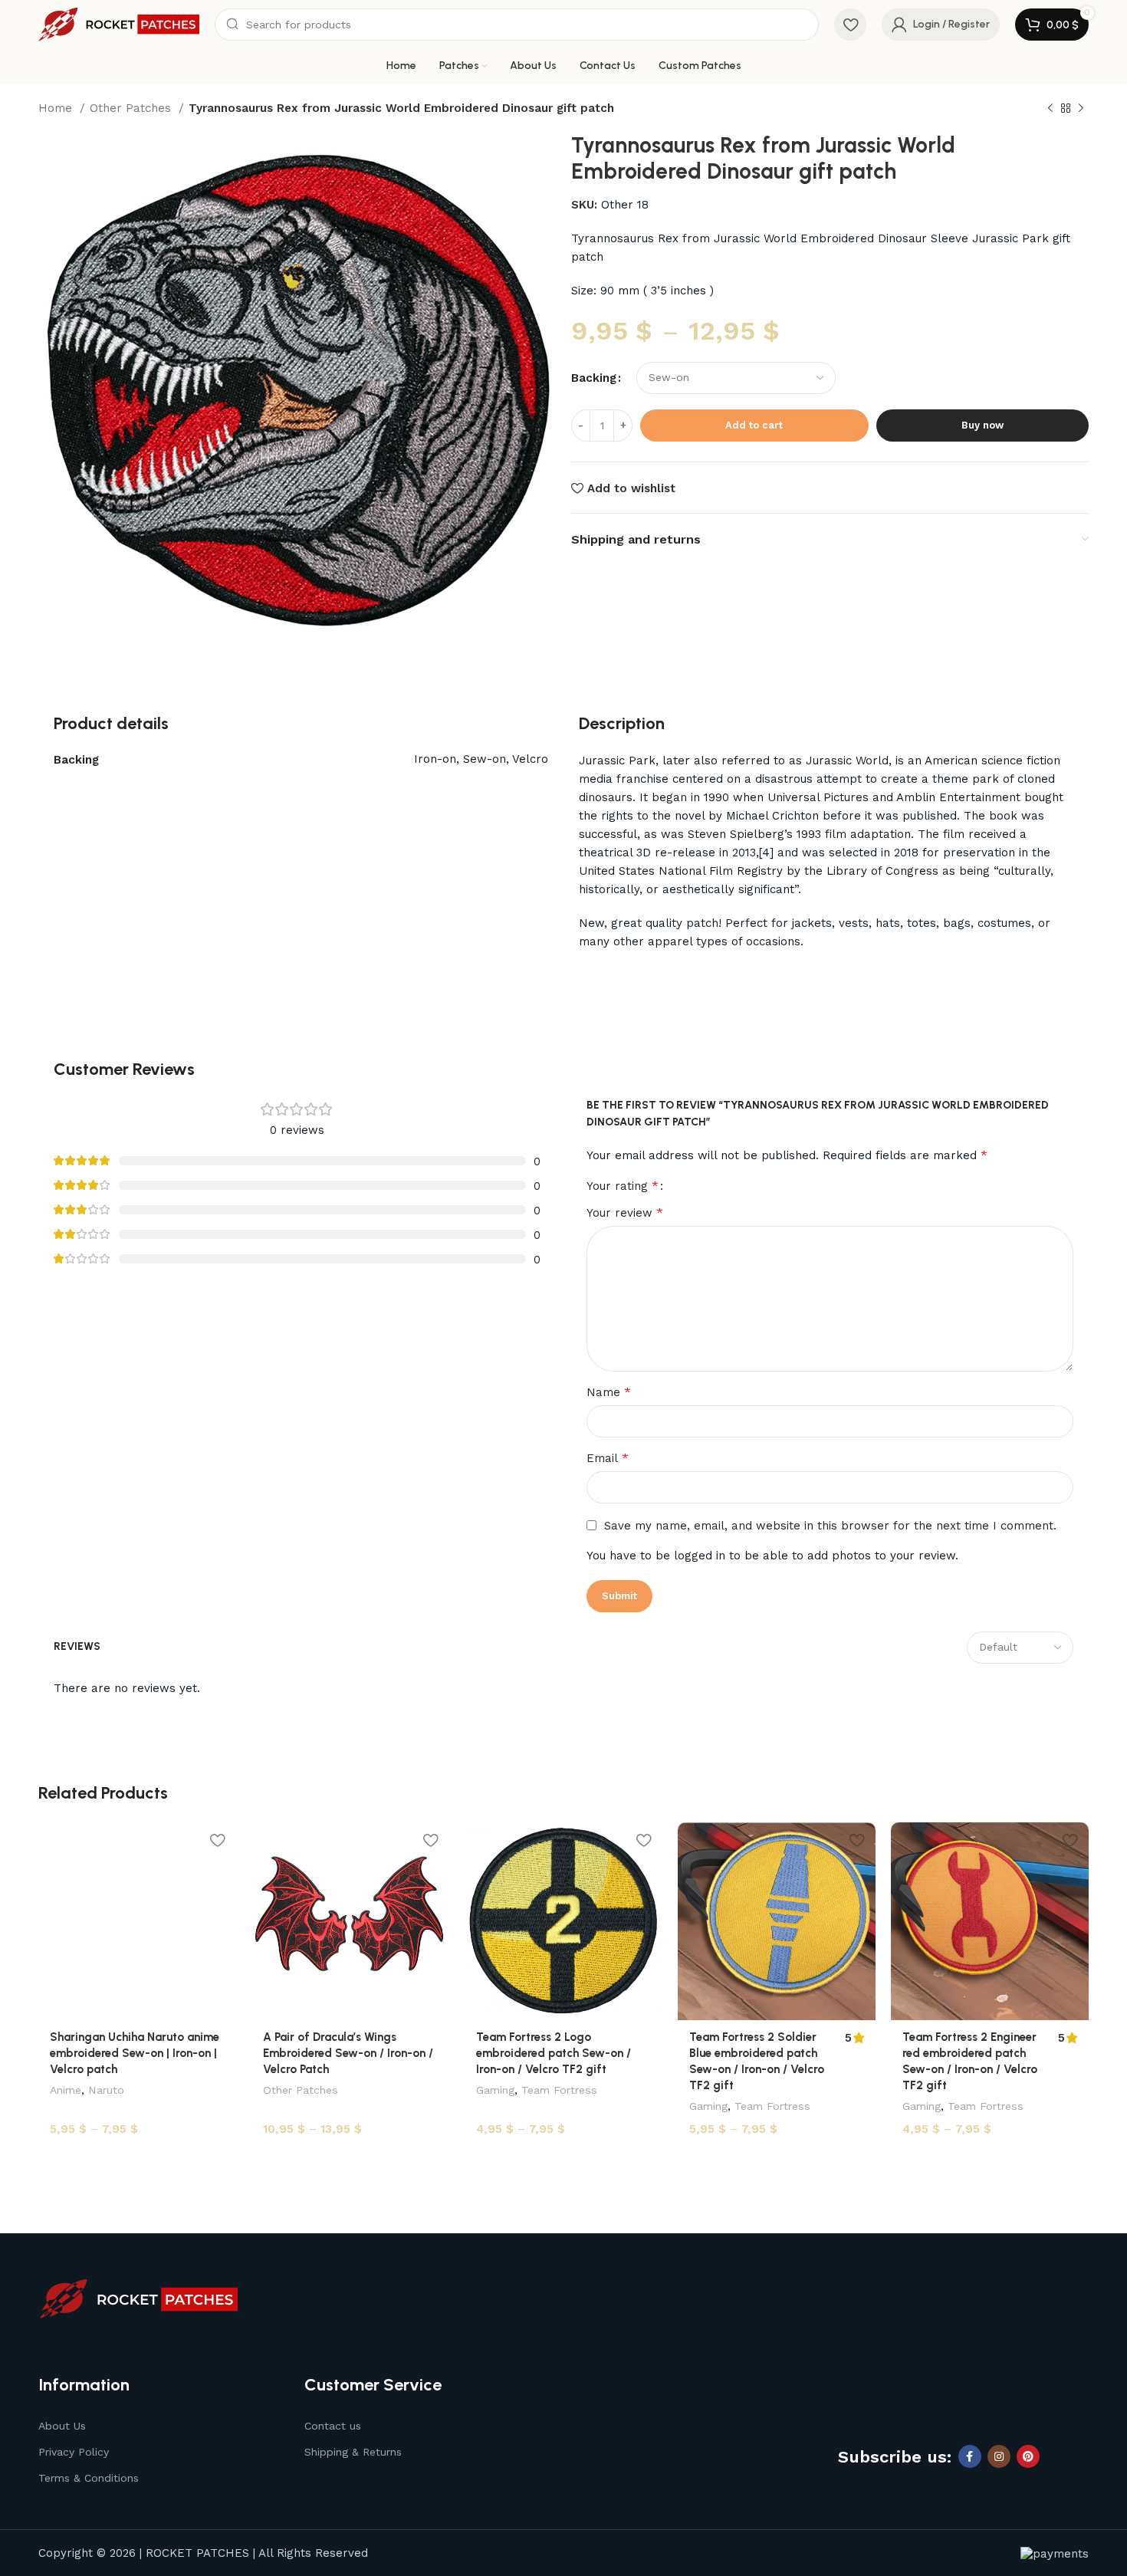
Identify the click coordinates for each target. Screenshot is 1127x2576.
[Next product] (1081, 109)
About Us (62, 2426)
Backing (594, 378)
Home (57, 108)
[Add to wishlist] (217, 1840)
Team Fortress (559, 2090)
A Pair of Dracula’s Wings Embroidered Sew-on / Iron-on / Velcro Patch (348, 2053)
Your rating (623, 1186)
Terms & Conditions (89, 2478)
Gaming (495, 2090)
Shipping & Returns (353, 2452)
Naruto (106, 2090)
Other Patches (132, 108)
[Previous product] (1050, 109)
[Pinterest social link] (1028, 2456)
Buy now (982, 425)
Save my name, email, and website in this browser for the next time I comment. (830, 1526)
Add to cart (754, 425)
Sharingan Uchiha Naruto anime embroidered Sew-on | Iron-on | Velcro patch (135, 2053)
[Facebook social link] (970, 2456)
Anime (66, 2090)
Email (608, 1458)
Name (609, 1392)
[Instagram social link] (999, 2456)
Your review (625, 1212)
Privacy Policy (74, 2452)
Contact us (333, 2426)
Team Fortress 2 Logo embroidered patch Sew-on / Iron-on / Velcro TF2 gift (554, 2053)
